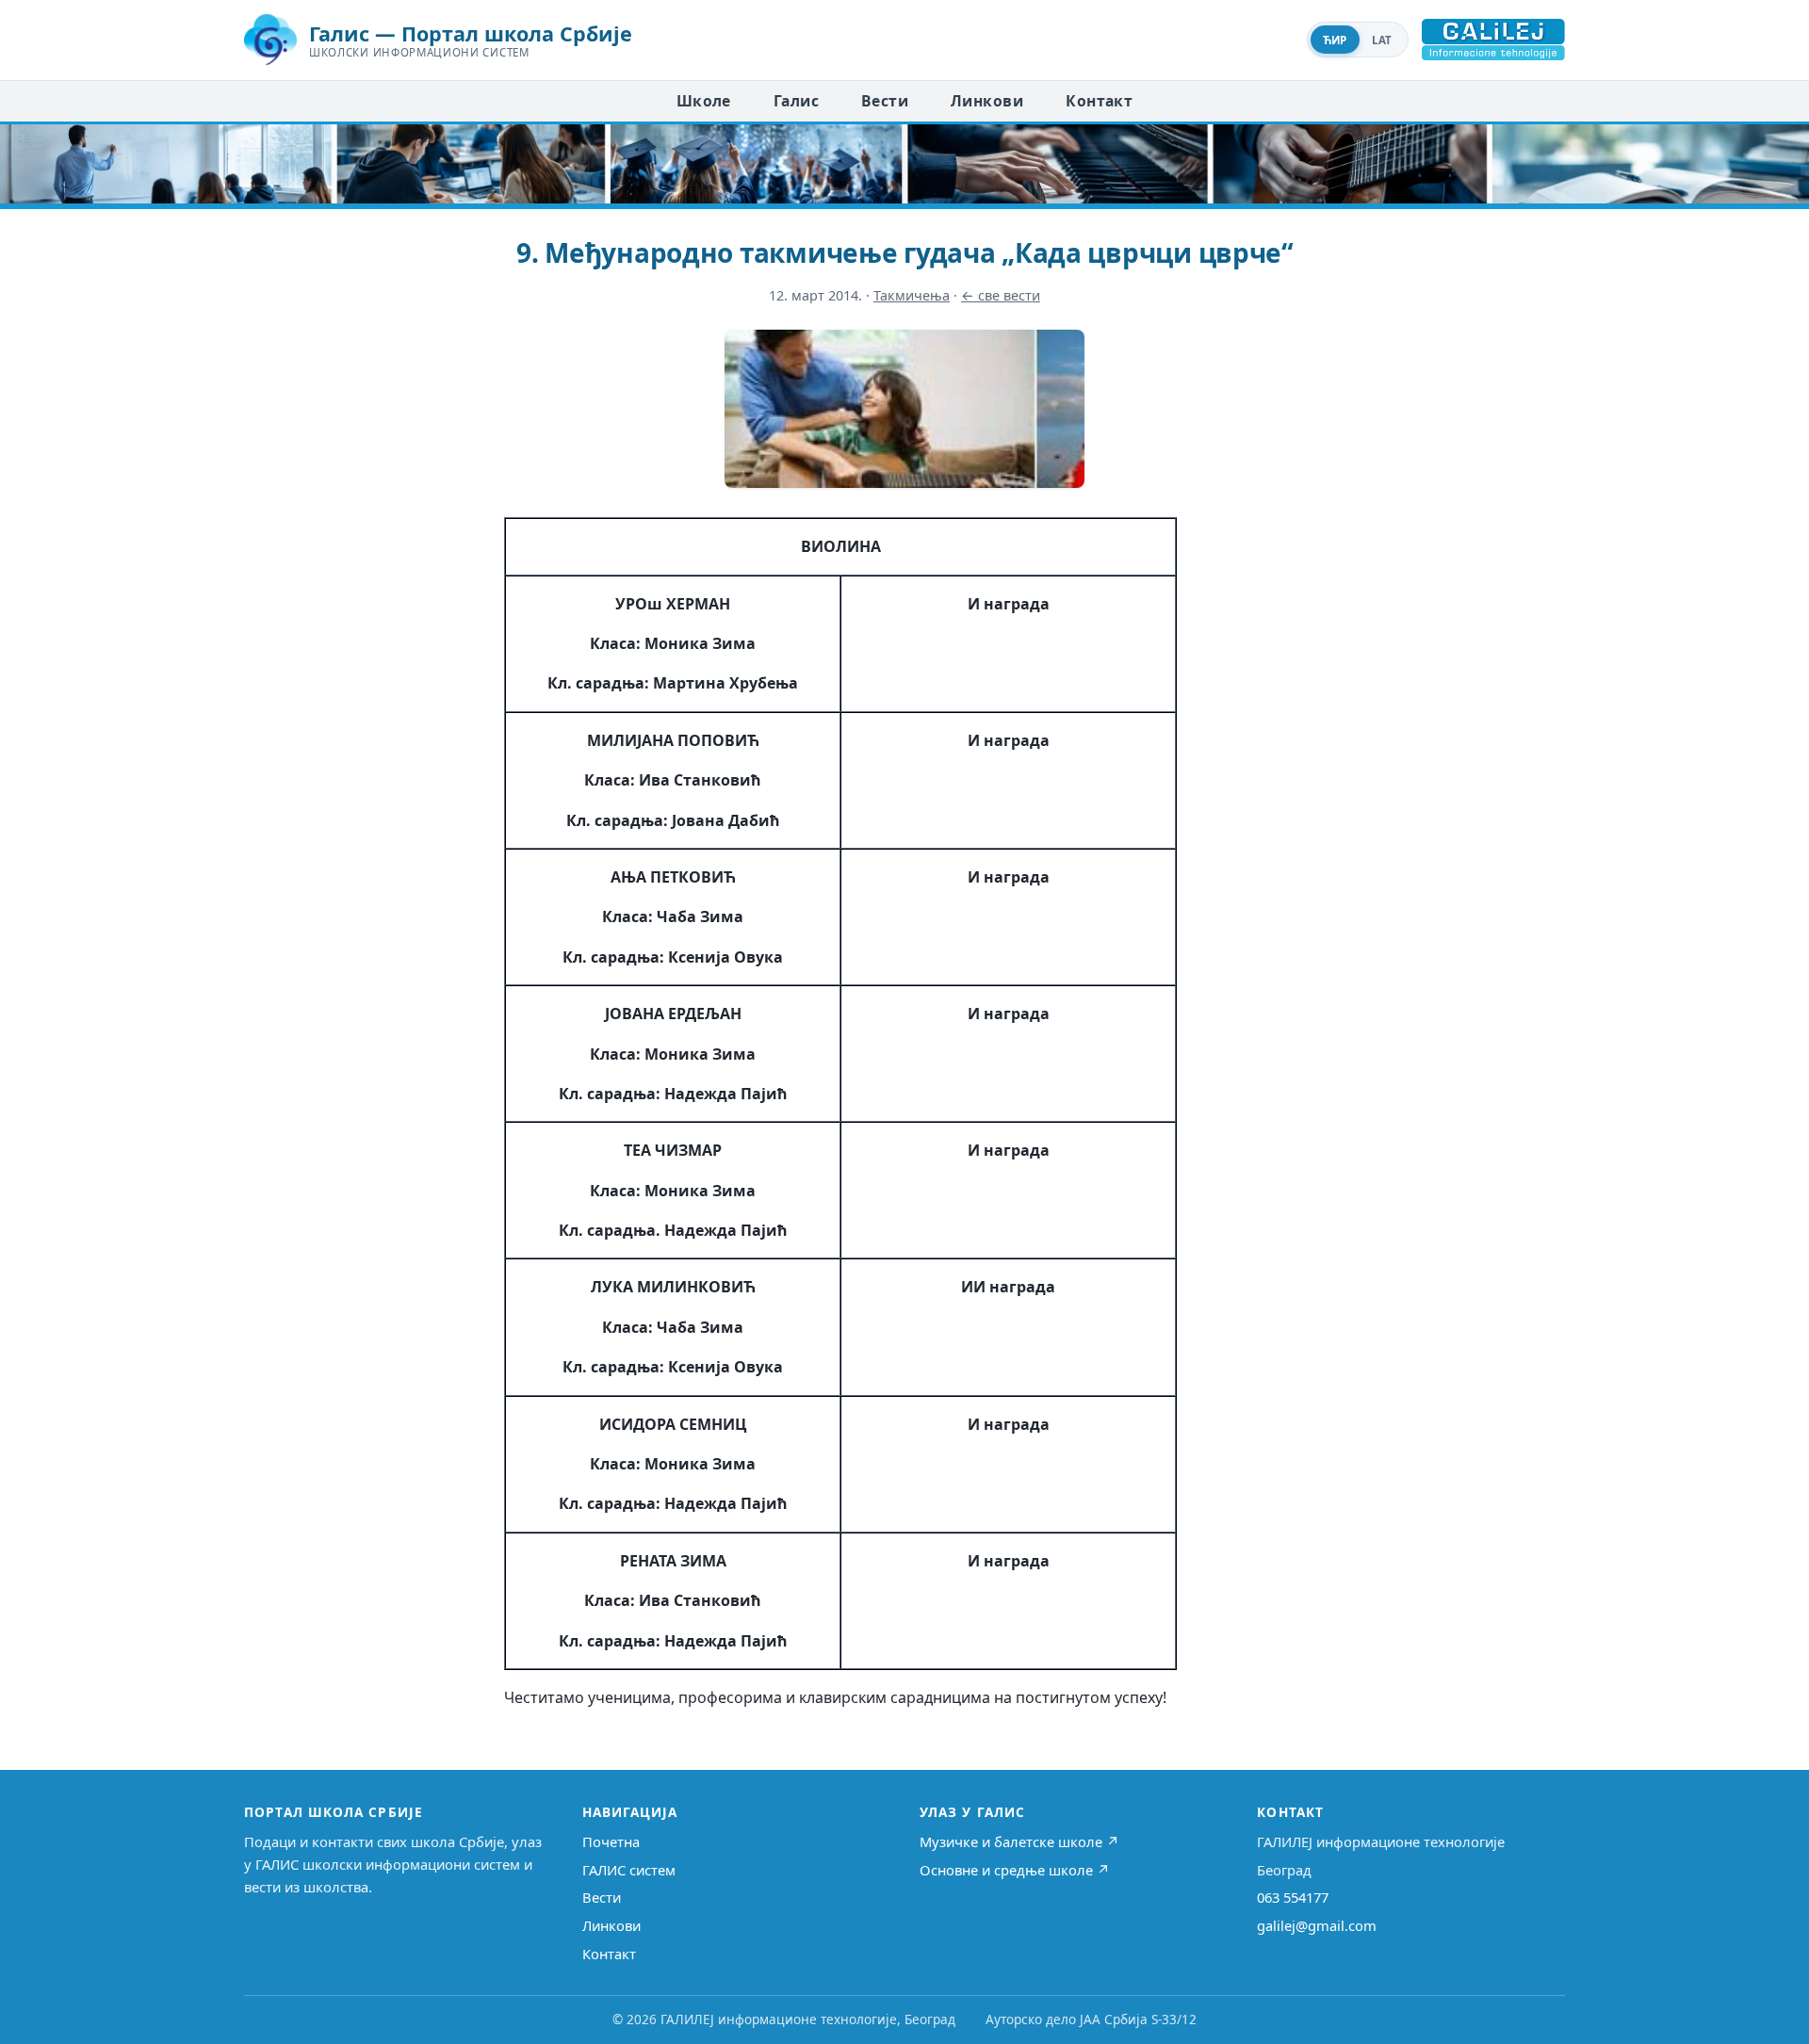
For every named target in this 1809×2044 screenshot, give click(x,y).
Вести (885, 101)
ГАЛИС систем (629, 1870)
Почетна (611, 1841)
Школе (704, 101)
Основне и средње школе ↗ (1015, 1870)
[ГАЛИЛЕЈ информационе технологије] (1493, 40)
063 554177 (1293, 1897)
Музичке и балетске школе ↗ (1019, 1841)
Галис (796, 101)
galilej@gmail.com (1317, 1925)
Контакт (1099, 101)
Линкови (987, 101)
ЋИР (1335, 40)
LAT (1382, 40)
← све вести (1001, 295)
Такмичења (912, 295)
